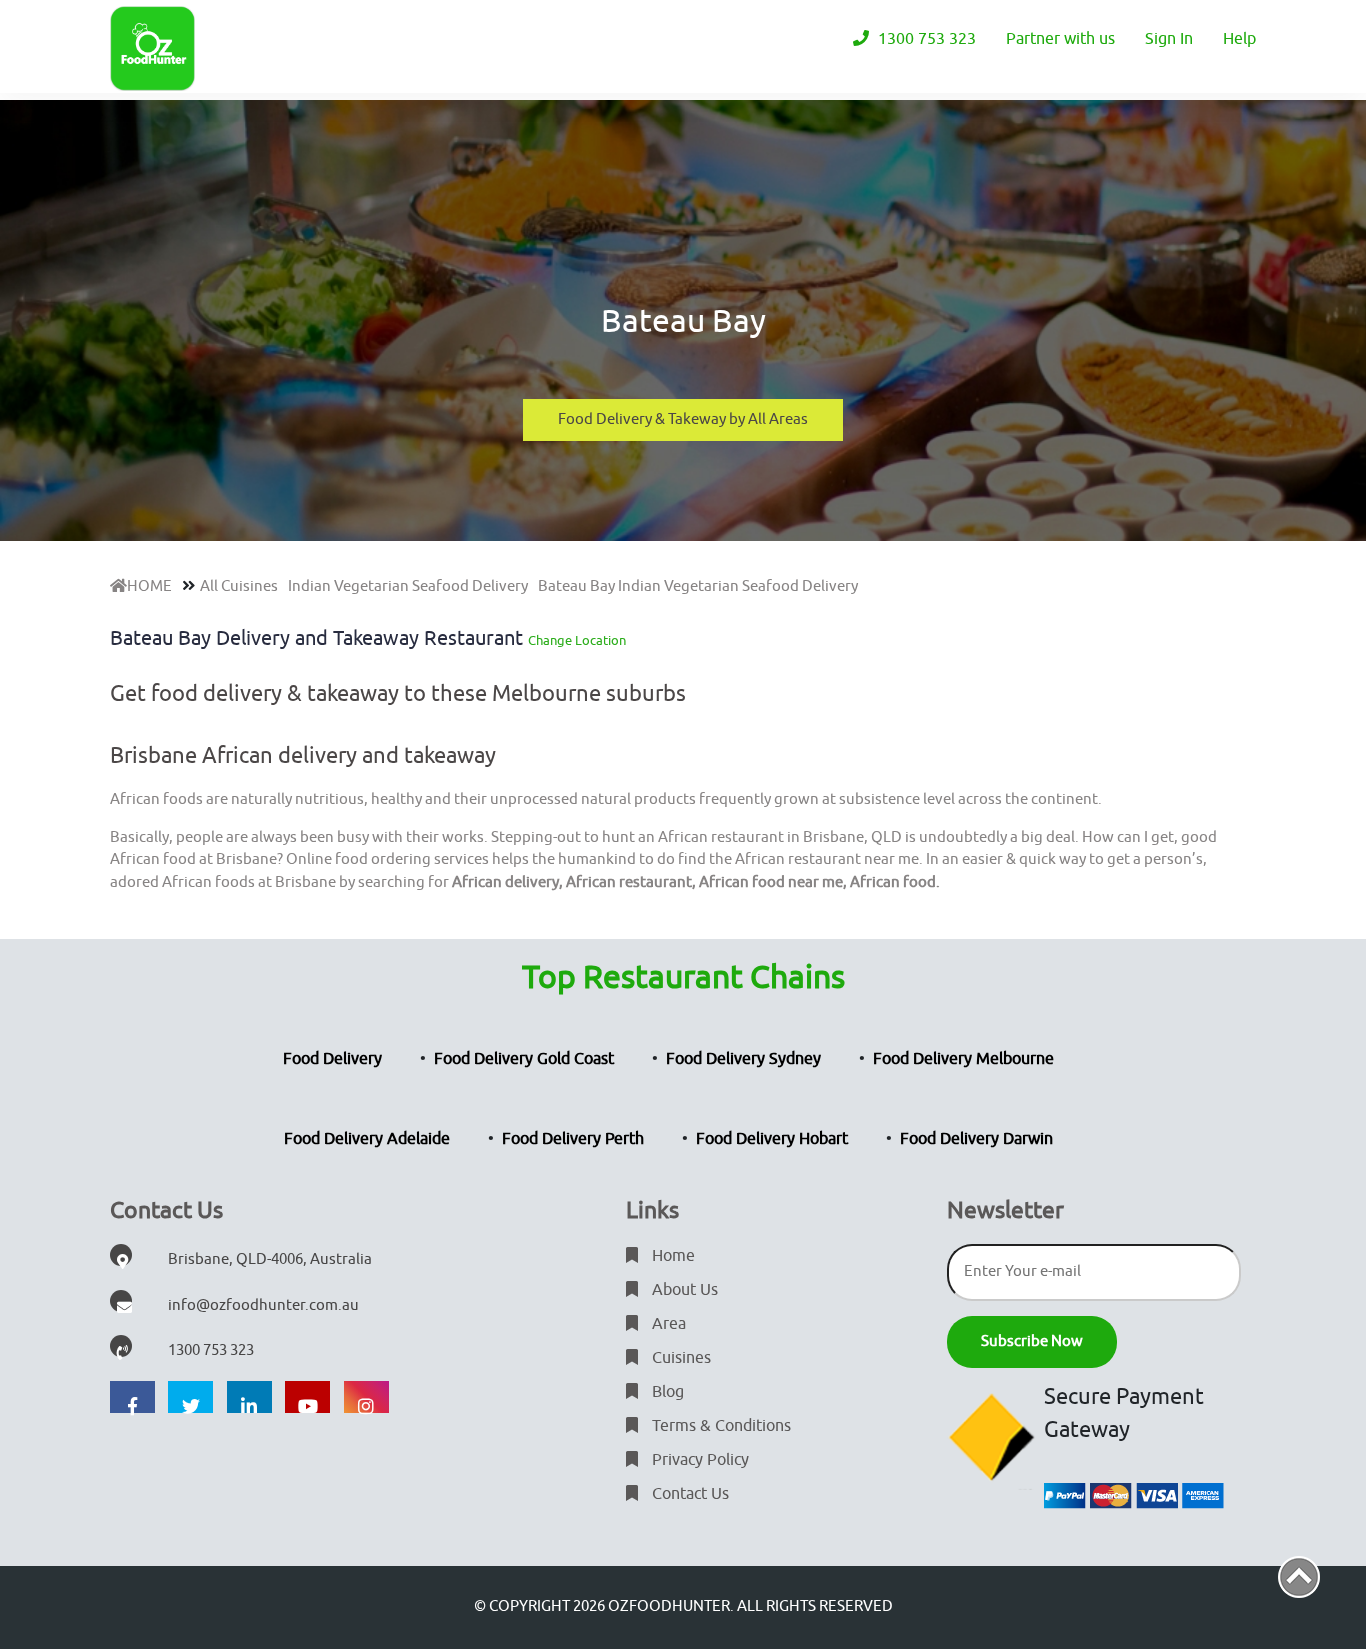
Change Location (577, 640)
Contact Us (688, 1494)
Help (1239, 39)
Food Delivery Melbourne (963, 1059)
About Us (683, 1290)
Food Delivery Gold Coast (524, 1059)
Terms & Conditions (719, 1426)
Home (671, 1256)
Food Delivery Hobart (772, 1139)
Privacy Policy (698, 1460)
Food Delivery (332, 1059)
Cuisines (679, 1358)
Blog (666, 1392)
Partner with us (1060, 39)
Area (667, 1324)
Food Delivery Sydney (743, 1059)
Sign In (1169, 39)
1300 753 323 (925, 39)
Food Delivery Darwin (976, 1139)
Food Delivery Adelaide (367, 1139)
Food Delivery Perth (573, 1139)
